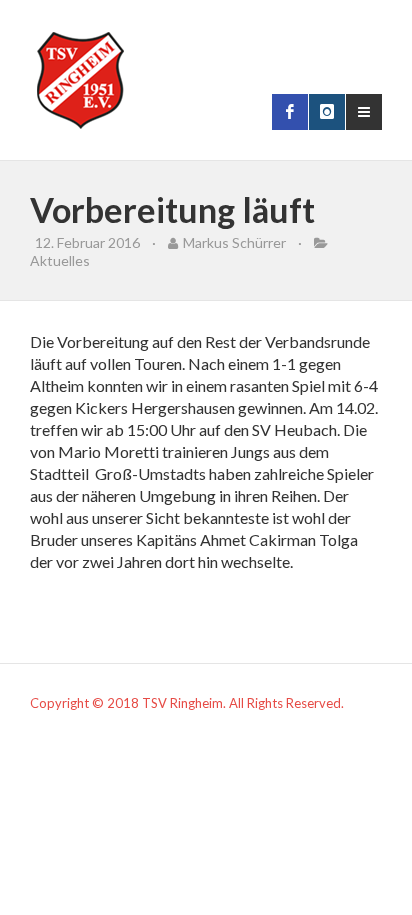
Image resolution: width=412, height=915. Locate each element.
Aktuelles (60, 260)
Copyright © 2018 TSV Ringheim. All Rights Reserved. (187, 703)
